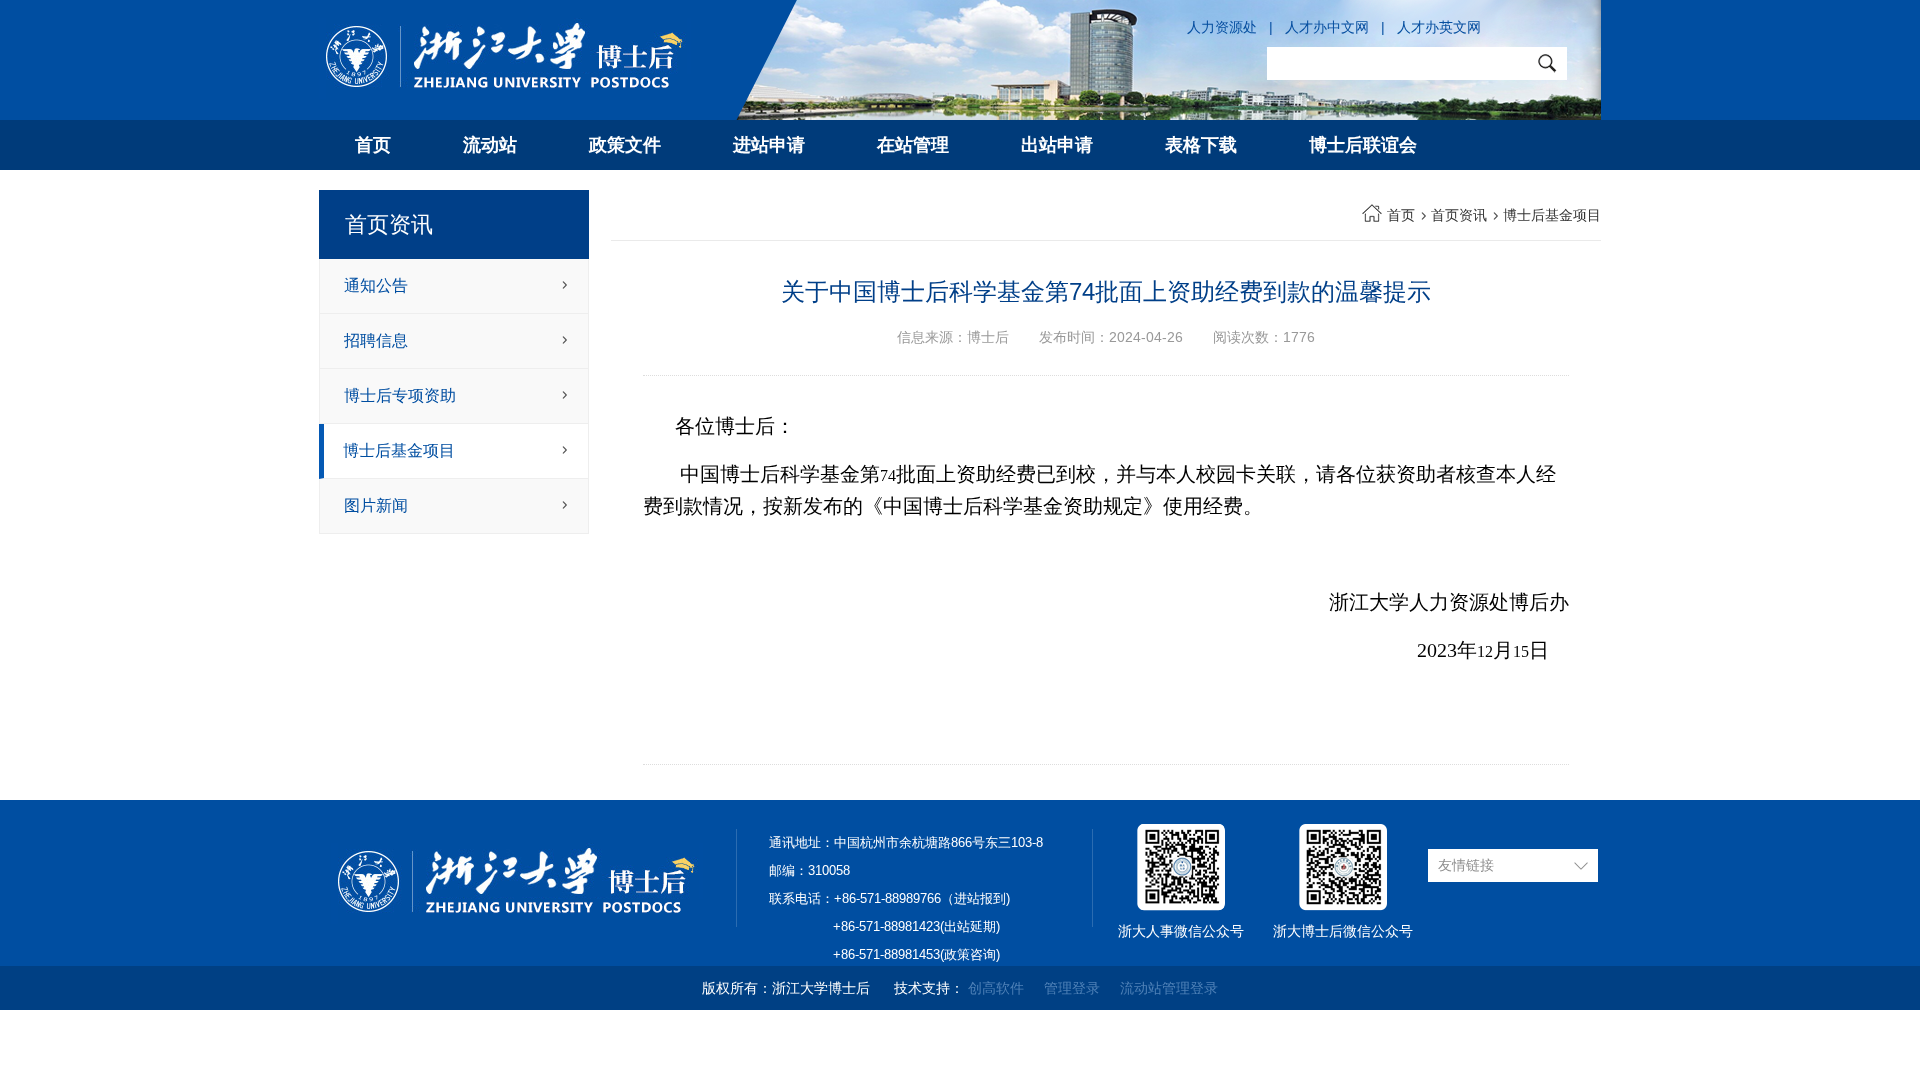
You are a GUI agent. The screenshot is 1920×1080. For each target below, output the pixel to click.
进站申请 (769, 145)
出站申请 (1057, 145)
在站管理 (913, 145)
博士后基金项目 (399, 450)
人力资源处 (1222, 27)
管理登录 (1072, 988)
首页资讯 (1459, 215)
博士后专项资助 (400, 395)
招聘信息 (376, 340)
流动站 (490, 145)
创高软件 (996, 988)
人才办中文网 (1327, 27)
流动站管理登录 (1169, 988)
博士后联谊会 (1363, 145)
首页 (373, 145)
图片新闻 (376, 505)
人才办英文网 (1439, 27)
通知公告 (376, 285)
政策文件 (625, 145)
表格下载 (1201, 145)
